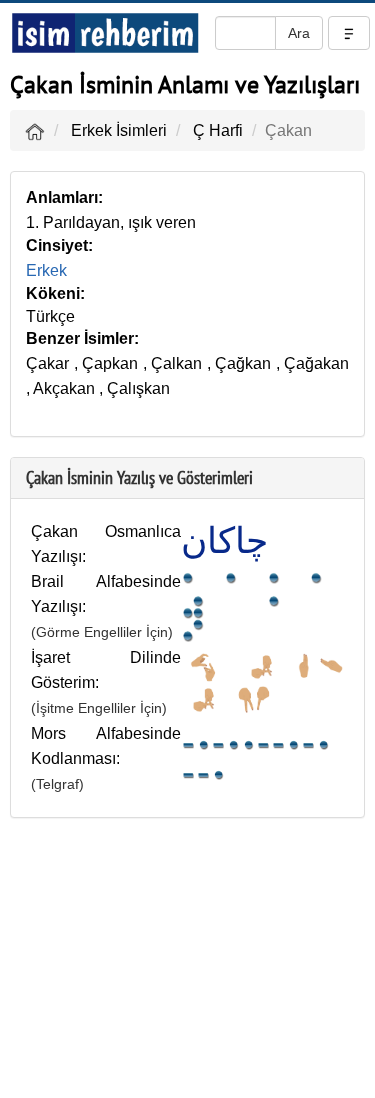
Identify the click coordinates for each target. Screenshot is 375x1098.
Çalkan (176, 363)
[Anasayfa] (35, 130)
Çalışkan (138, 388)
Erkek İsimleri (119, 130)
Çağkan (243, 363)
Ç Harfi (218, 130)
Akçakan (64, 388)
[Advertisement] (187, 963)
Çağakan (316, 363)
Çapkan (110, 363)
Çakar (47, 363)
